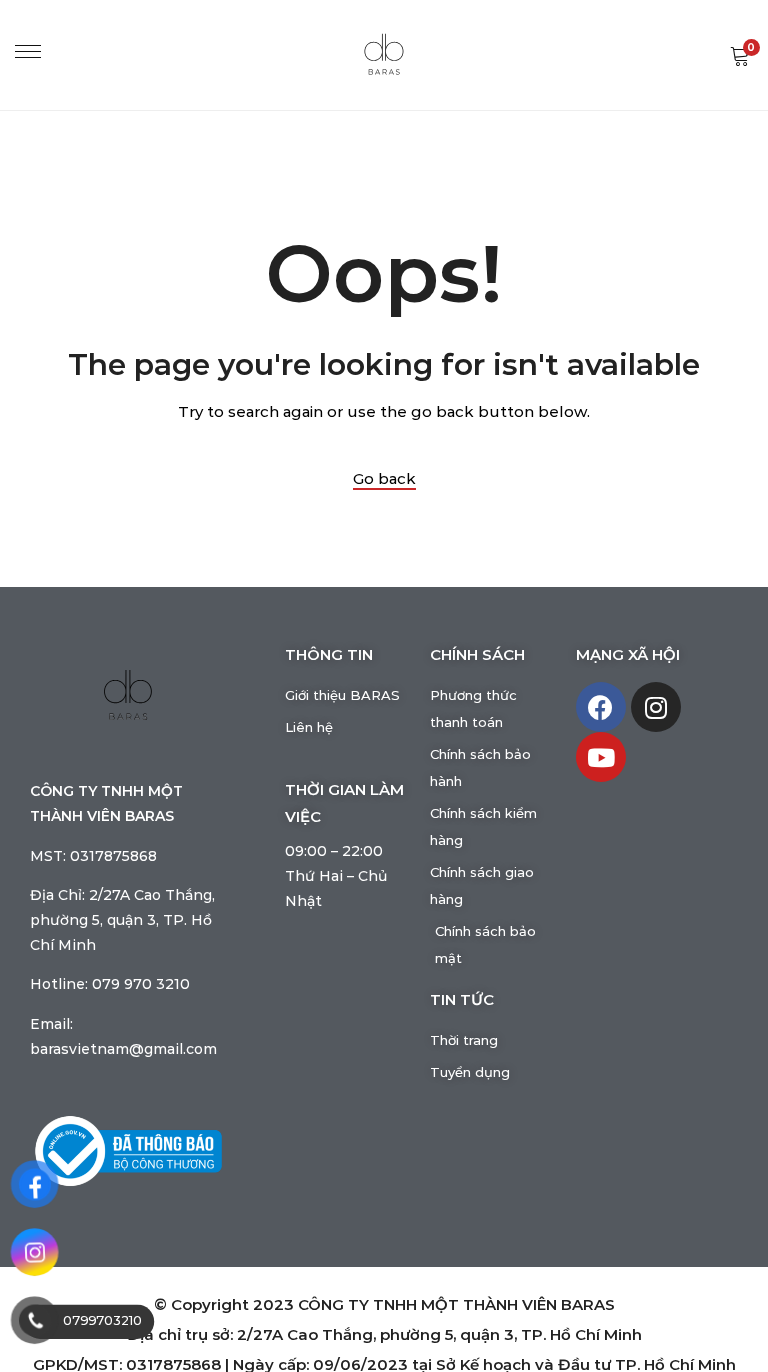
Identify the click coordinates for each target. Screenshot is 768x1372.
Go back (384, 479)
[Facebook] (601, 707)
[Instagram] (656, 707)
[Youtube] (601, 757)
